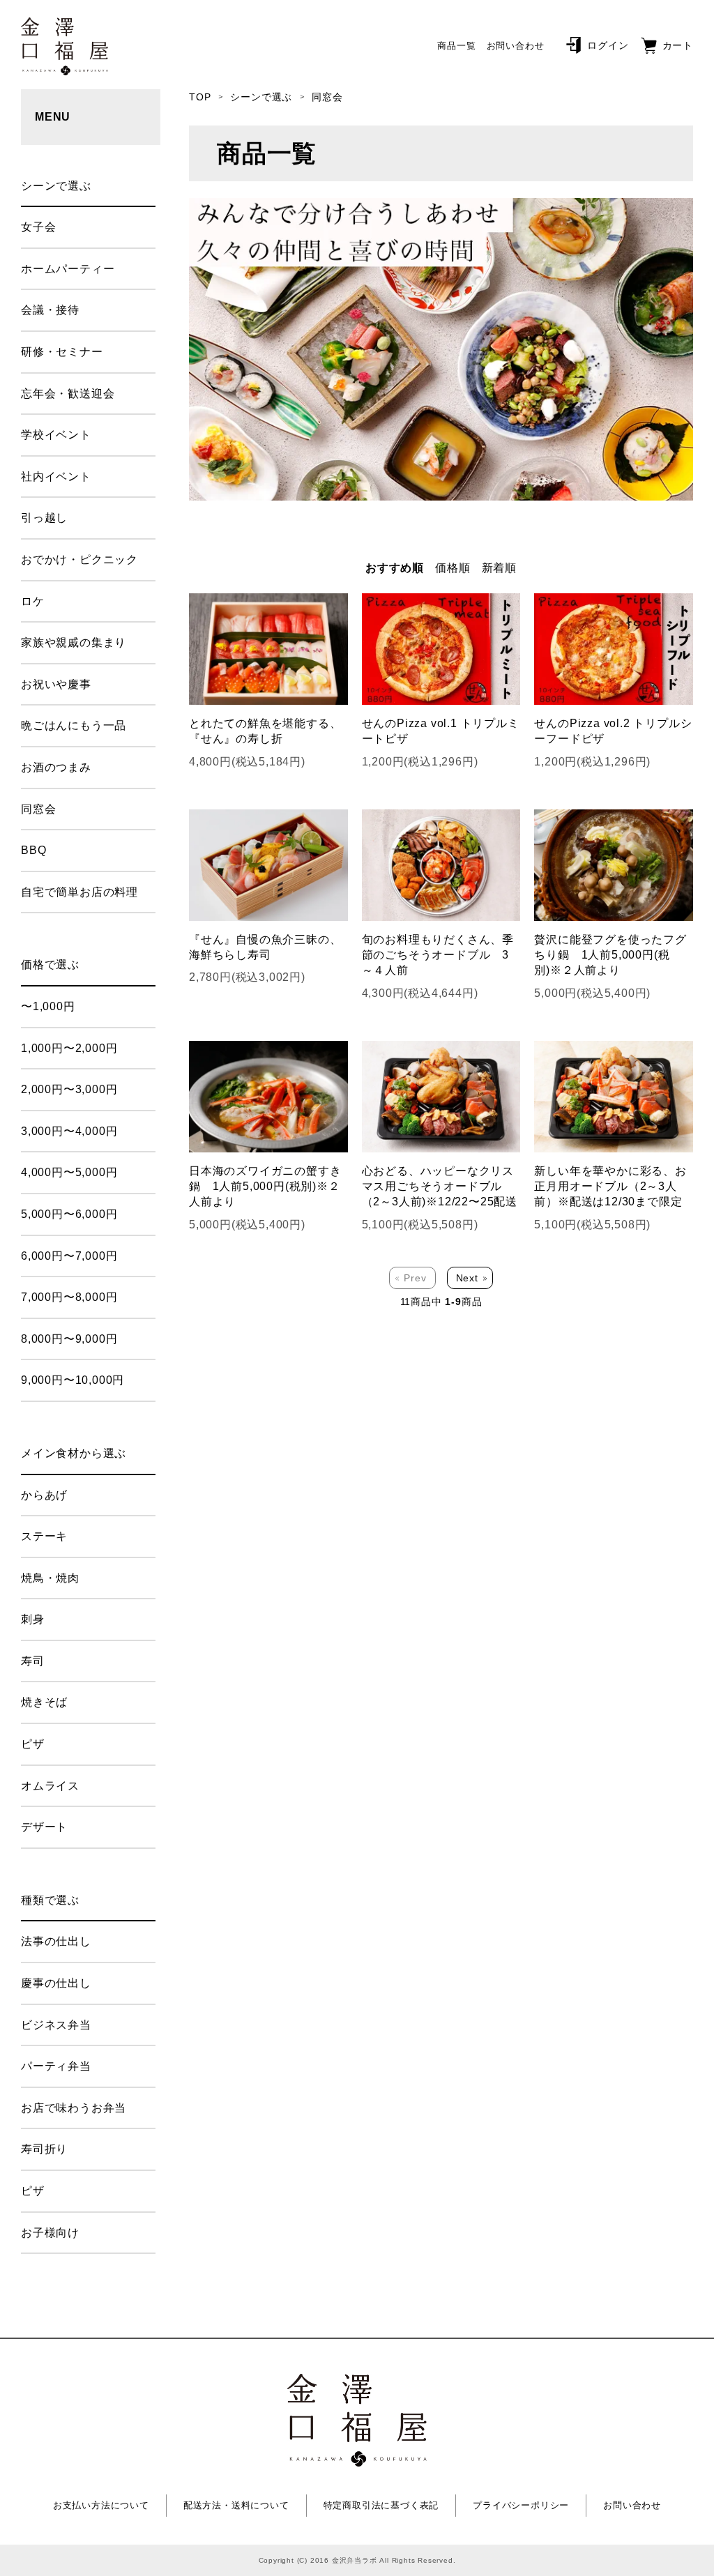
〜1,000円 (48, 1006)
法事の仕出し (56, 1941)
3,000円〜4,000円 (69, 1131)
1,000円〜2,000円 (69, 1048)
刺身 (33, 1619)
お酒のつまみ (56, 767)
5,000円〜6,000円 (69, 1214)
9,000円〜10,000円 (73, 1380)
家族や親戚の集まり (74, 642)
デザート (44, 1827)
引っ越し (44, 518)
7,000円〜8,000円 (69, 1297)
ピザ (33, 1744)
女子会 (38, 227)
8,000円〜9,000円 (69, 1339)
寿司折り (44, 2149)
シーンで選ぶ (261, 97)
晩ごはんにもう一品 (74, 725)
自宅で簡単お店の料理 (79, 892)
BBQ (33, 850)
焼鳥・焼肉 (50, 1578)
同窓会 (327, 97)
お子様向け (50, 2233)
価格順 (453, 568)
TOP (200, 97)
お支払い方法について (101, 2505)
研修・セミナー (62, 352)
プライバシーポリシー (521, 2505)
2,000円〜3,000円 (69, 1089)
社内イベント (56, 477)
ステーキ (44, 1536)
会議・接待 (50, 310)
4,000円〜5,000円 (69, 1172)
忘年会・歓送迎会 (68, 394)
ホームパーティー (68, 269)
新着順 (499, 568)
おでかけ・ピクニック (79, 559)
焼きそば (44, 1702)
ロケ (33, 601)
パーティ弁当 (56, 2066)
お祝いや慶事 (56, 684)
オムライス (50, 1786)
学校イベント (56, 435)
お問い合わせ (516, 46)
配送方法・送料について (236, 2505)
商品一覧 (456, 46)
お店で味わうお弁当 (74, 2108)
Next (467, 1278)
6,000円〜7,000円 (69, 1256)
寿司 (33, 1661)
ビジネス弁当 (56, 2025)
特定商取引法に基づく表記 (381, 2505)
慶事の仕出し (56, 1983)
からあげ (44, 1495)
